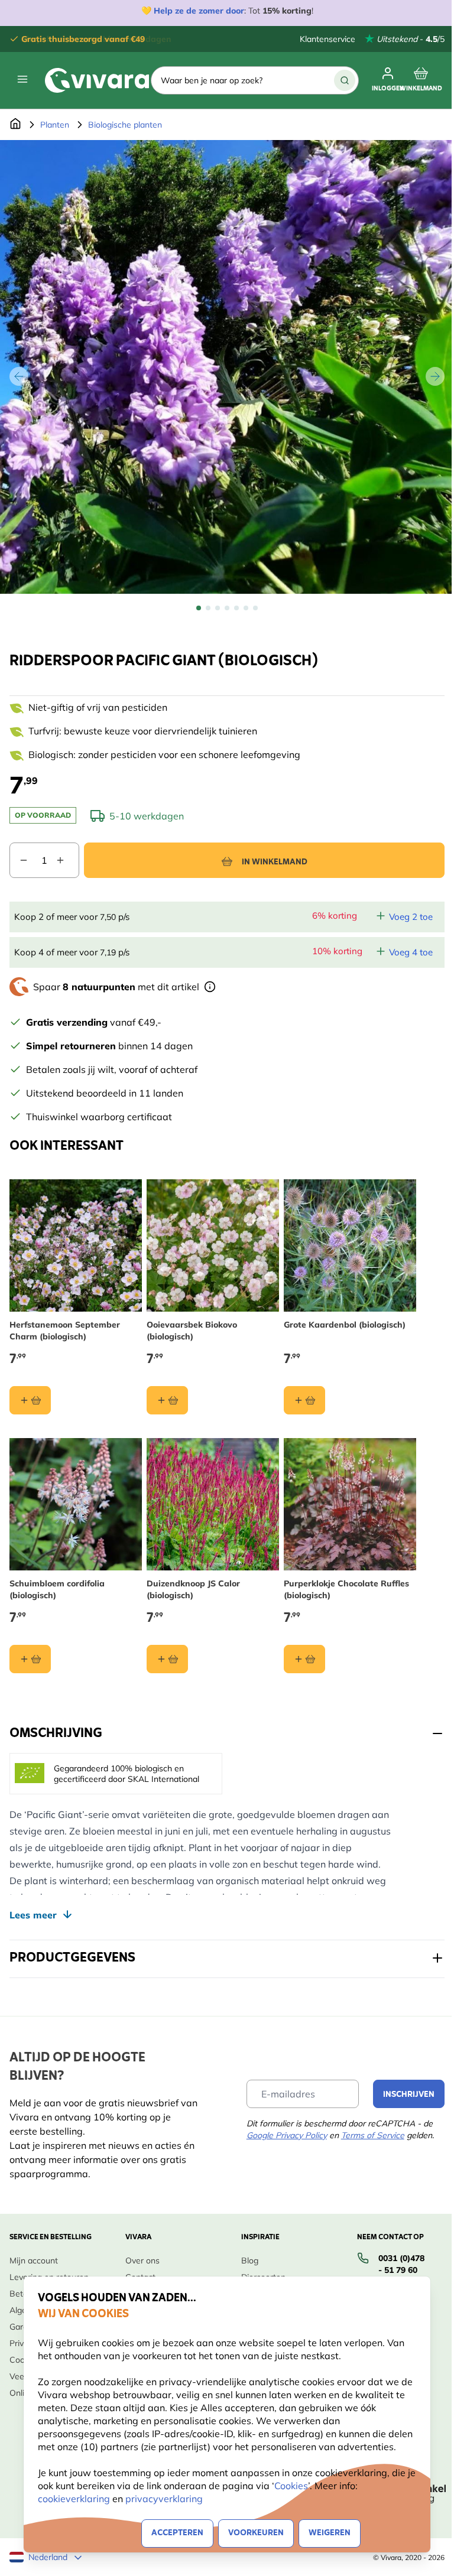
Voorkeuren (256, 2533)
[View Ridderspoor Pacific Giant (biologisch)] (199, 608)
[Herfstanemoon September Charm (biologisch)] (76, 1245)
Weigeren (330, 2533)
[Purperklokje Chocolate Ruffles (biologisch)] (350, 1504)
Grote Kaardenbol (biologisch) (345, 1325)
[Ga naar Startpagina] (15, 125)
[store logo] (97, 80)
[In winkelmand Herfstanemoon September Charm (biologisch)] (30, 1400)
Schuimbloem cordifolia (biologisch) (57, 1589)
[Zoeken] (345, 80)
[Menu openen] (22, 79)
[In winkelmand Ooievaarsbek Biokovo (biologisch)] (167, 1400)
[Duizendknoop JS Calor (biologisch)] (213, 1504)
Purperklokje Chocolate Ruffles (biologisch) (346, 1589)
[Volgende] (435, 376)
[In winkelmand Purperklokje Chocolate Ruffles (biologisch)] (304, 1659)
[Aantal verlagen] (19, 860)
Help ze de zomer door (199, 11)
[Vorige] (19, 376)
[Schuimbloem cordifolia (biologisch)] (76, 1504)
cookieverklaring (75, 2499)
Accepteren (177, 2533)
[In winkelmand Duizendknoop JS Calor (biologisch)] (167, 1659)
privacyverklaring (164, 2499)
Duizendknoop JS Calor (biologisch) (193, 1589)
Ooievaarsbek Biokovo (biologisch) (192, 1331)
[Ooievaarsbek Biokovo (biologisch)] (213, 1245)
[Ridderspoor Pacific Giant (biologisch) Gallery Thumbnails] (227, 608)
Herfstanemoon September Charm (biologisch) (65, 1331)
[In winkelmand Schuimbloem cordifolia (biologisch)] (30, 1659)
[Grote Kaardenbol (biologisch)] (350, 1245)
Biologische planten (125, 125)
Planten (55, 125)
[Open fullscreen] (227, 367)
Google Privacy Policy (287, 2135)
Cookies (291, 2486)
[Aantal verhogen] (67, 860)
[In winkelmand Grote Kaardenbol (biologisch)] (304, 1400)
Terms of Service (373, 2135)
